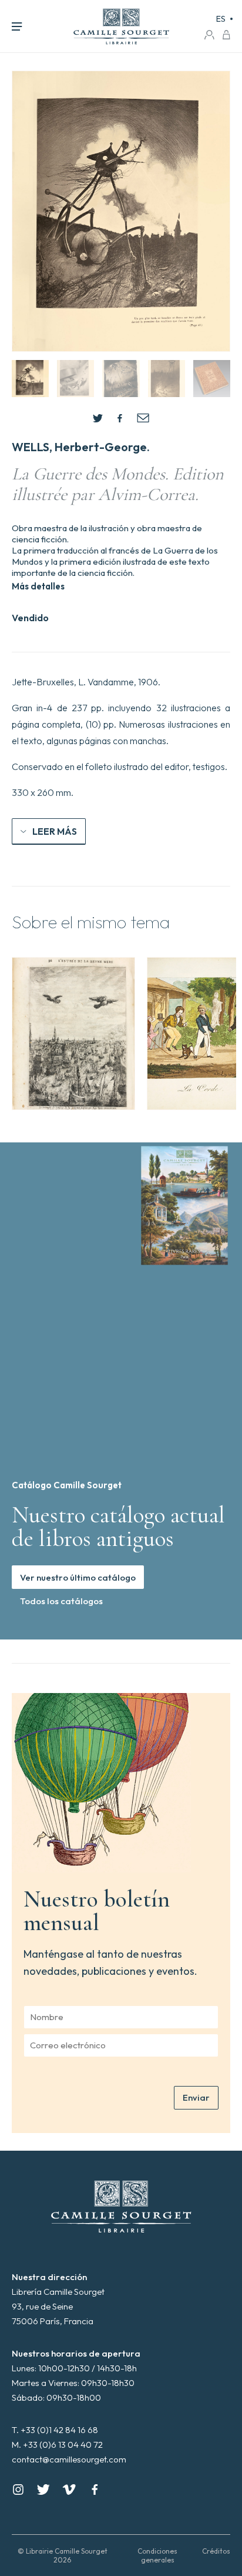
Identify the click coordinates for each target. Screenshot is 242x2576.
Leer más (55, 831)
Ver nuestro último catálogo (78, 1577)
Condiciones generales (157, 2555)
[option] (73, 1034)
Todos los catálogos (61, 1601)
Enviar (196, 2097)
